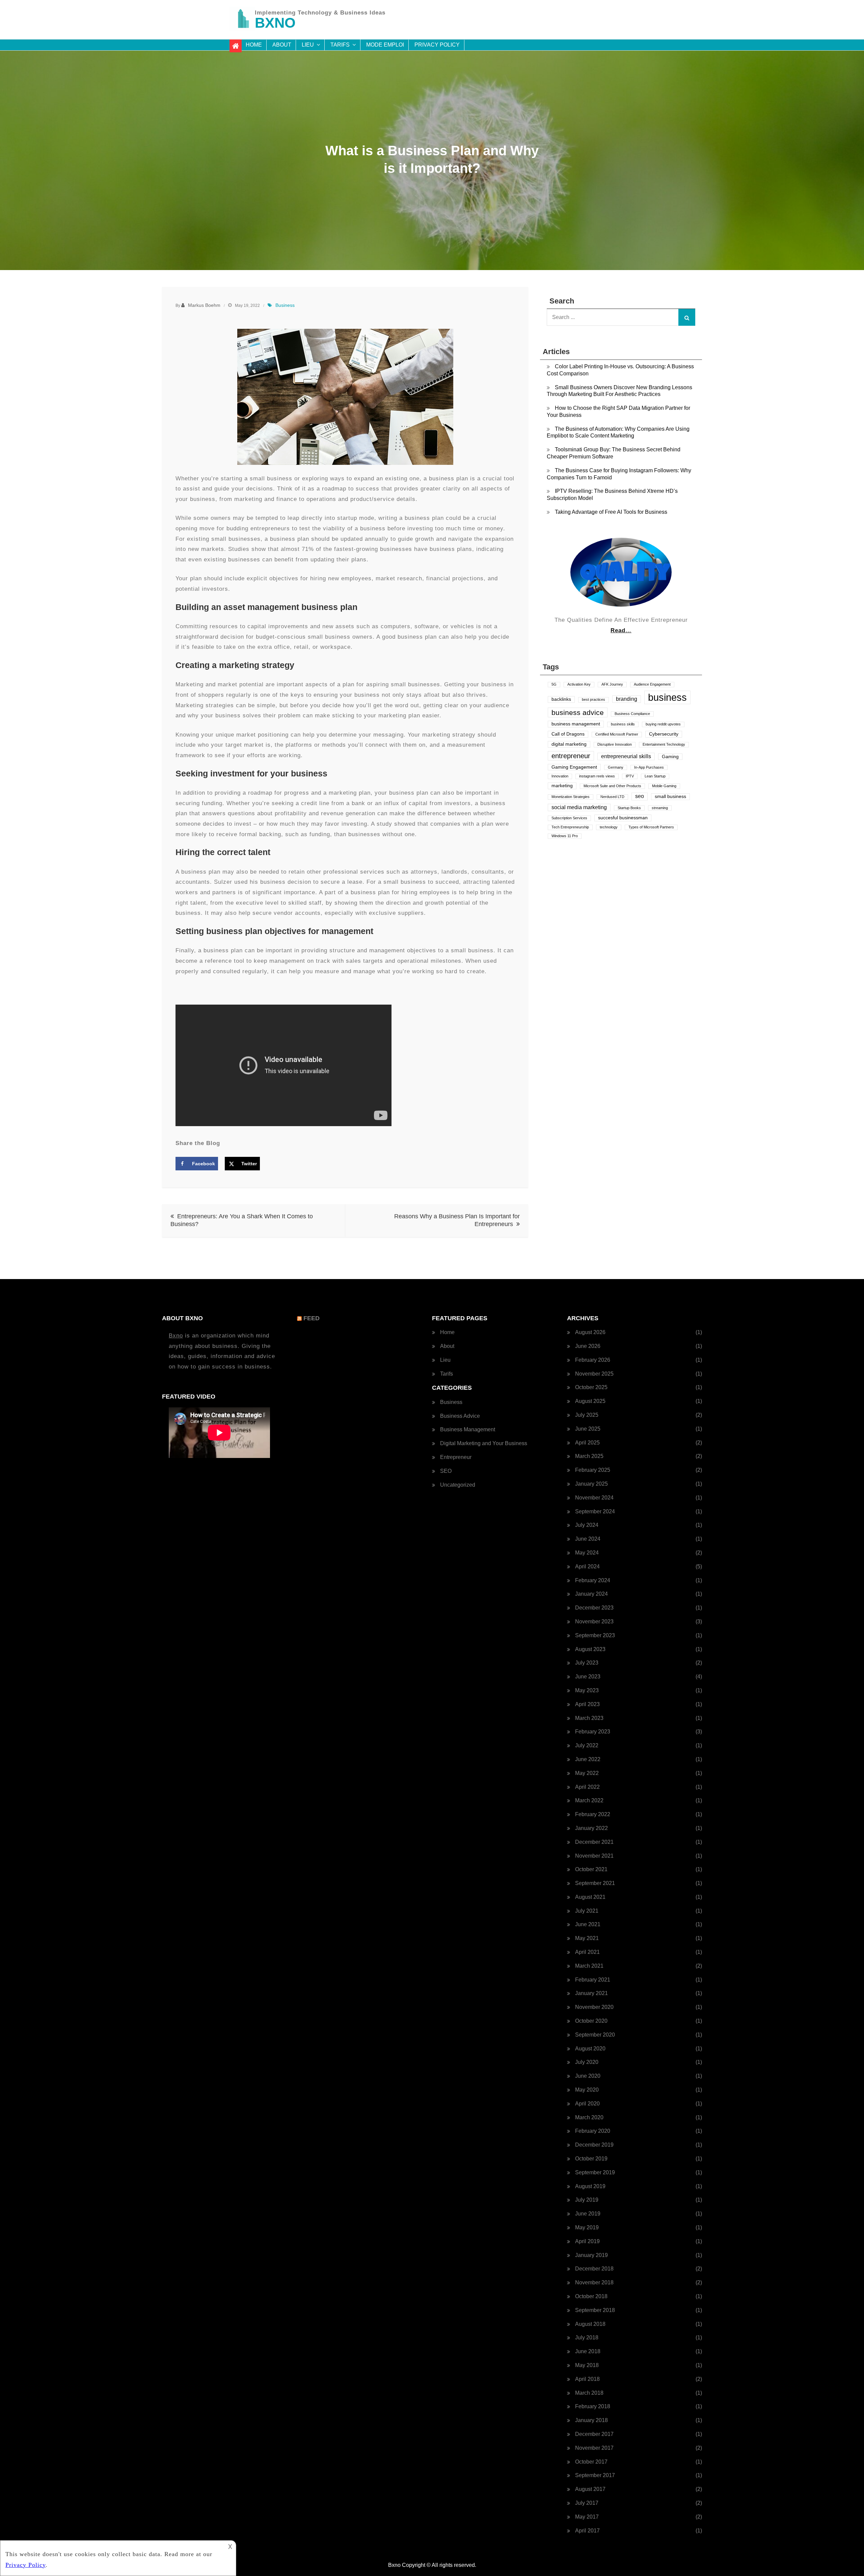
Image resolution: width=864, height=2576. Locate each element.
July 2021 (587, 1911)
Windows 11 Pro (565, 836)
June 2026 (588, 1346)
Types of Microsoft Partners (651, 827)
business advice (578, 712)
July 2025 (587, 1415)
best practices (593, 699)
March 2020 (589, 2117)
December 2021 (594, 1842)
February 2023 (593, 1732)
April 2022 (587, 1787)
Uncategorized (458, 1485)
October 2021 (591, 1869)
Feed (312, 1318)
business (667, 697)
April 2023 (587, 1704)
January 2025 (591, 1484)
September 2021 (595, 1883)
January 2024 (591, 1594)
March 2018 (589, 2393)
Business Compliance (632, 714)
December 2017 (594, 2434)
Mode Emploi (385, 45)
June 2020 (588, 2076)
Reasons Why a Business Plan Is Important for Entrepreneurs (457, 1220)
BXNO (275, 23)
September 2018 (595, 2310)
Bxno (176, 1336)
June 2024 (588, 1539)
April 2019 (587, 2241)
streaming (660, 808)
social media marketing (579, 807)
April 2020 (587, 2104)
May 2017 (587, 2517)
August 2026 (590, 1332)
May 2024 (587, 1553)
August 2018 (590, 2324)
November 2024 (594, 1498)
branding (627, 699)
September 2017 (595, 2475)
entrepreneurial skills (626, 756)
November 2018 (594, 2282)
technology (609, 827)
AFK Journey (612, 684)
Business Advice (460, 1416)
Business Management (468, 1429)
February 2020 (593, 2131)
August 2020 (590, 2049)
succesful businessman (623, 818)
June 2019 (588, 2214)
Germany (616, 767)
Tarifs (340, 45)
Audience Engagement (652, 684)
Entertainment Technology (664, 744)
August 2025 (590, 1401)
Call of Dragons (568, 734)
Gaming (670, 757)
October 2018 (591, 2296)
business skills (623, 724)
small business (670, 796)
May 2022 (587, 1773)
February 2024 (593, 1580)
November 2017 (594, 2448)
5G (554, 684)
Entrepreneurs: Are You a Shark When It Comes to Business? (242, 1220)
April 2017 (587, 2531)
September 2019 (595, 2172)
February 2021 (593, 1980)
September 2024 (595, 1511)
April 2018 (587, 2379)
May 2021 (587, 1938)
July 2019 (587, 2200)
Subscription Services (569, 818)
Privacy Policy (437, 45)
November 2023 (594, 1622)
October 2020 (591, 2021)
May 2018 (587, 2365)
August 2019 (590, 2186)
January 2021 (591, 1993)
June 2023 (588, 1677)
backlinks (561, 699)
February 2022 (593, 1814)
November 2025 (594, 1374)
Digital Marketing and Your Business (484, 1443)
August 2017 (590, 2489)
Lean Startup (655, 776)
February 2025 (593, 1470)
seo (640, 796)
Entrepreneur (456, 1457)
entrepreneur (571, 756)
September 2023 (595, 1635)
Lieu (308, 45)
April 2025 (587, 1443)
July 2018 (587, 2338)
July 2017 (587, 2503)
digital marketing (569, 744)
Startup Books (629, 808)
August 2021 (590, 1897)
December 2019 (594, 2145)
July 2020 (587, 2062)
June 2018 (588, 2351)
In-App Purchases (649, 767)
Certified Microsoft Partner (617, 734)
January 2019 (591, 2255)
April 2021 (587, 1952)
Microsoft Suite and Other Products (612, 786)
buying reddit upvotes (663, 724)
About (282, 45)
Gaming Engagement (574, 767)
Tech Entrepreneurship (570, 827)
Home (254, 45)
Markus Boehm (204, 305)
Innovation (560, 776)
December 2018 (594, 2269)
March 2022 (589, 1800)
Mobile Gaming (664, 786)
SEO (446, 1471)
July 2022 (587, 1745)
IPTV (630, 776)
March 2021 (589, 1966)
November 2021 (594, 1856)
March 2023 (589, 1718)
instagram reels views (597, 776)
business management (576, 724)
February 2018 (593, 2406)
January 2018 (591, 2420)
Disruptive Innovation (615, 744)
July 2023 (587, 1663)
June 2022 (588, 1759)
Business (285, 305)
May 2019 (587, 2227)
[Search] (687, 317)
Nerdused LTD (612, 797)
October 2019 (591, 2159)
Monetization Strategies (571, 797)
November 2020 (594, 2007)
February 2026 (593, 1360)
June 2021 (588, 1924)
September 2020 (595, 2035)
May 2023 (587, 1690)
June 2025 (588, 1429)
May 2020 (587, 2090)
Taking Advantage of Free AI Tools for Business (611, 512)
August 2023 (590, 1649)
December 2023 (594, 1608)
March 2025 (589, 1456)
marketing (562, 786)
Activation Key (579, 684)
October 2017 (591, 2462)
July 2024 (587, 1525)
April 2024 (587, 1566)
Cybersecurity (664, 734)
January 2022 (591, 1828)
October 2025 (591, 1387)
